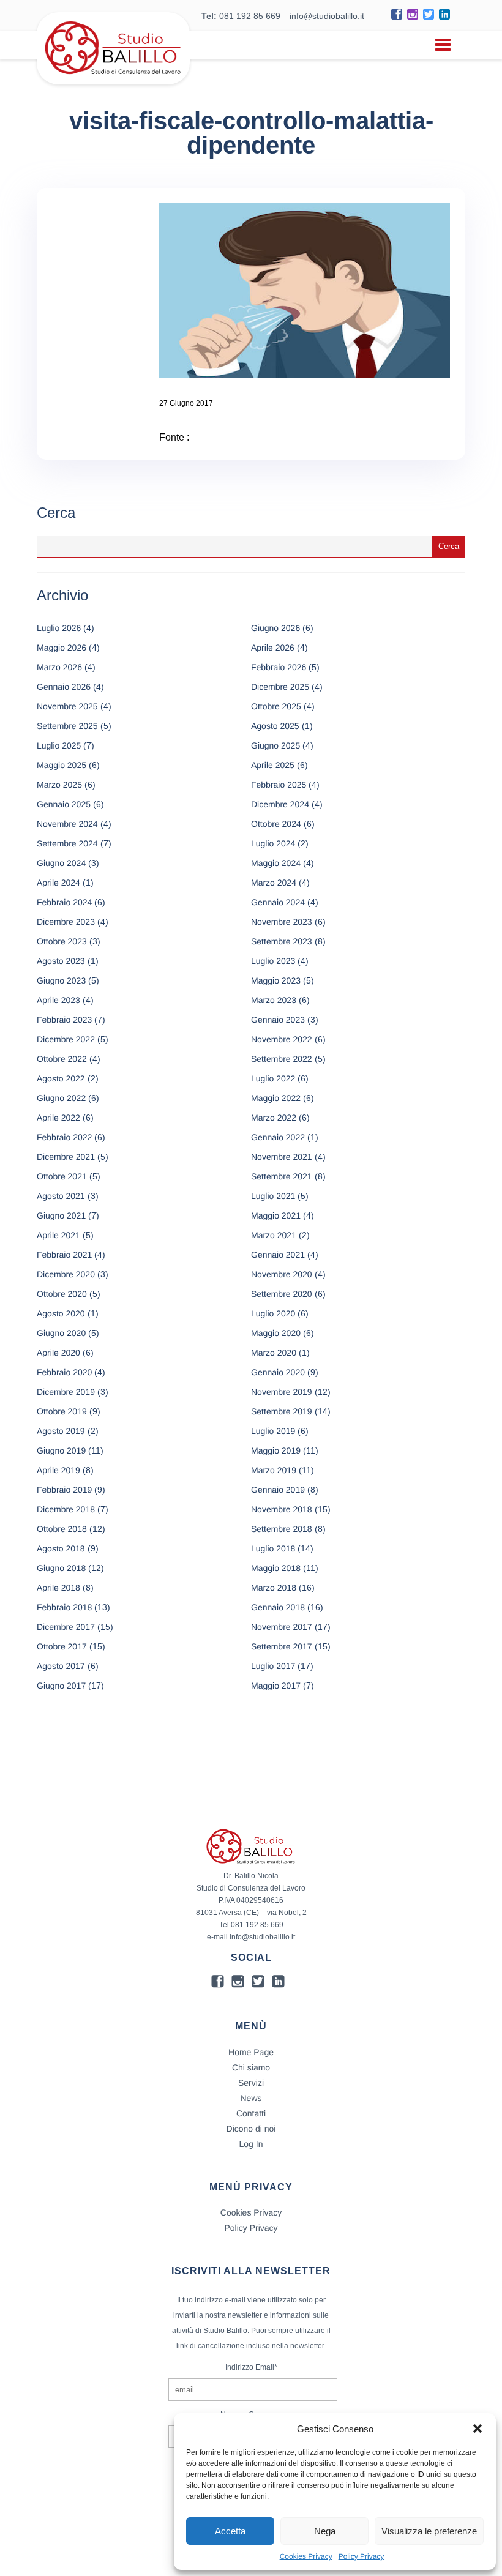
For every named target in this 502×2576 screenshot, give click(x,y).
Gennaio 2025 (64, 804)
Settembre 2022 (282, 1059)
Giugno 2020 (61, 1333)
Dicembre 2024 (280, 804)
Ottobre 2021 (62, 1176)
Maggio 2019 (276, 1450)
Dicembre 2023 (66, 922)
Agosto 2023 (61, 961)
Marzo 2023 (274, 1000)
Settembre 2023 (282, 941)
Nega (325, 2531)
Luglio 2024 (273, 843)
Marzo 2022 (274, 1118)
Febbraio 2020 (64, 1372)
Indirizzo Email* (251, 2367)
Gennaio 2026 (64, 687)
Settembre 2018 (282, 1529)
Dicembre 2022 (66, 1039)
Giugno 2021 (61, 1215)
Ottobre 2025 (276, 706)
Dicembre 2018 (66, 1509)
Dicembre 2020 (66, 1274)
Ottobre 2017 (62, 1646)
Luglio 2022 (273, 1078)
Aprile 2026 (273, 648)
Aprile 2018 (58, 1588)
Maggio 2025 (62, 765)
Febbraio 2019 (64, 1490)
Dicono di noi (251, 2129)
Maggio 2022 (276, 1098)
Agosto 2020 (61, 1313)
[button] (478, 2429)
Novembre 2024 (67, 824)
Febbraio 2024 (64, 902)
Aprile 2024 (58, 883)
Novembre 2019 (282, 1392)
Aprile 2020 (58, 1353)
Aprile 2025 (273, 765)
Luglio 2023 (273, 961)
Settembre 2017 (282, 1646)
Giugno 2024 (61, 863)
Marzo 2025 (59, 785)
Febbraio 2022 (64, 1137)
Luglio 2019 (273, 1431)
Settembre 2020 (282, 1294)
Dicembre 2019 (66, 1392)
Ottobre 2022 (62, 1059)
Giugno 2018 (61, 1568)
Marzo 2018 (274, 1588)
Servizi (251, 2083)
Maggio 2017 (276, 1686)
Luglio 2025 (59, 745)
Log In (251, 2144)
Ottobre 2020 (62, 1294)
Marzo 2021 (274, 1235)
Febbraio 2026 (279, 667)
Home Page (251, 2052)
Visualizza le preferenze (429, 2531)
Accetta (230, 2531)
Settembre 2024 (67, 843)
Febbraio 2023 (64, 1020)
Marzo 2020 (274, 1353)
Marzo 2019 (274, 1470)
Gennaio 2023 (278, 1020)
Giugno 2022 (61, 1098)
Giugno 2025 (275, 745)
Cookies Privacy (306, 2556)
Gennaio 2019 (278, 1490)
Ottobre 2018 (62, 1529)
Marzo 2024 (274, 883)
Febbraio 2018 (64, 1607)
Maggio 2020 (276, 1333)
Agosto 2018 (61, 1548)
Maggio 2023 (276, 980)
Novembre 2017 (282, 1627)
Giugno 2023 (61, 980)
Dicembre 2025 (280, 687)
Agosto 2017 (61, 1666)
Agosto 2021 (61, 1196)
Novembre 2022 (282, 1039)
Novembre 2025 (67, 706)
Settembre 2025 (67, 726)
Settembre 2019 (282, 1411)
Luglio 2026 (59, 628)
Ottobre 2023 (62, 941)
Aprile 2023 (58, 1000)
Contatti (251, 2113)
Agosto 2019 (61, 1431)
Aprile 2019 (58, 1470)
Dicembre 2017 (66, 1627)
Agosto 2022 (61, 1078)
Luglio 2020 (273, 1313)
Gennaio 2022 (278, 1137)
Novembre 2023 (282, 922)
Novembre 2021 (282, 1157)
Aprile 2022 (58, 1118)
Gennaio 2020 (278, 1372)
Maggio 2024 (276, 863)
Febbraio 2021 (64, 1255)
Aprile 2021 (58, 1235)
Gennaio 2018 (278, 1607)
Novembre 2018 (282, 1509)
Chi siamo (251, 2067)
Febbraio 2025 (279, 785)
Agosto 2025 (275, 726)
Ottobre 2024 (276, 824)
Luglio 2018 (273, 1548)
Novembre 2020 (282, 1274)
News (251, 2098)
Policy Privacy (362, 2556)
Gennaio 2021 (278, 1255)
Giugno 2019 (61, 1450)
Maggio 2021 (276, 1215)
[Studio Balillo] (113, 79)
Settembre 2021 (282, 1176)
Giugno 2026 (275, 628)
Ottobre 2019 (62, 1411)
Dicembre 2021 (66, 1157)
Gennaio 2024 (278, 902)
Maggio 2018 (276, 1568)
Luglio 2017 (273, 1666)
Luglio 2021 (273, 1196)
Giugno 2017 (61, 1686)
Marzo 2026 (59, 667)
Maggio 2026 (62, 648)
